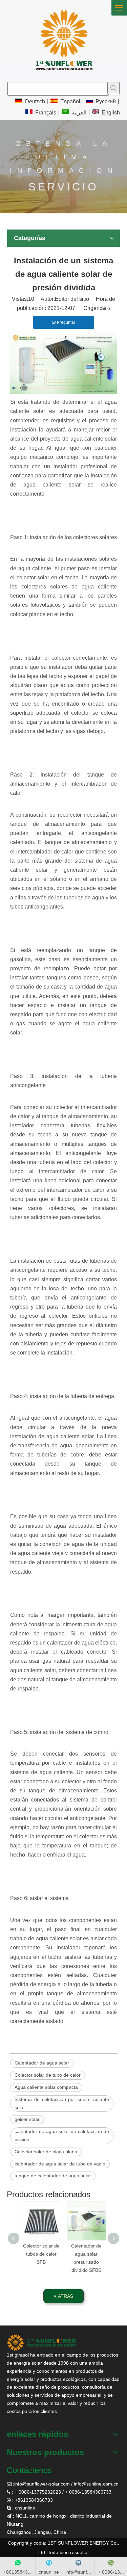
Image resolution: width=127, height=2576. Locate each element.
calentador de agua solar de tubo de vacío (60, 2164)
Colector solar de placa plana (46, 2152)
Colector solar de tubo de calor (48, 2075)
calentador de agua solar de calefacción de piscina (62, 2135)
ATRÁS (65, 2296)
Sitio (105, 308)
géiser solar (27, 2119)
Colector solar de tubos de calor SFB (41, 2254)
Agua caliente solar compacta (46, 2087)
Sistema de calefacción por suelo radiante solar (62, 2103)
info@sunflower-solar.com (42, 2484)
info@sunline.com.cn (96, 2484)
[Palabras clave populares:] (113, 88)
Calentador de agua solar (42, 2063)
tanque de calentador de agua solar (53, 2176)
